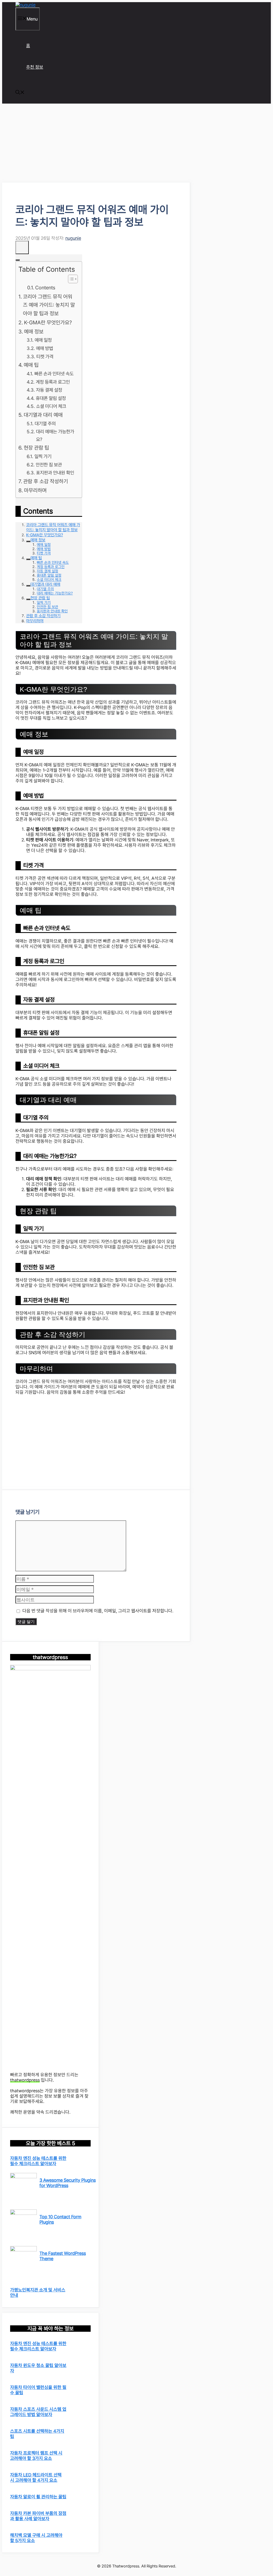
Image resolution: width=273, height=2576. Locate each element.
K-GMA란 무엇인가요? (48, 322)
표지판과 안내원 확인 (55, 473)
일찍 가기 (43, 456)
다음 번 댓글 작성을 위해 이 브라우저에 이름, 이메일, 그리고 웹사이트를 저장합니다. (98, 1611)
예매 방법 (45, 348)
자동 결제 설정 (49, 390)
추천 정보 (35, 67)
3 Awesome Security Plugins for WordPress (68, 2183)
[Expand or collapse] (18, 260)
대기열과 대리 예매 (43, 415)
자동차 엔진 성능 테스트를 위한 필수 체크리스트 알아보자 (38, 2161)
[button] (20, 93)
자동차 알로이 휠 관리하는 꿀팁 (38, 2497)
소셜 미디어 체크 (51, 406)
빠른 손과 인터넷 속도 (54, 374)
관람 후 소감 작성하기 (46, 481)
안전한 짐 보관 (49, 465)
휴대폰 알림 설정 (51, 398)
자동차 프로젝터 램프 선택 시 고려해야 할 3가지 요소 (36, 2456)
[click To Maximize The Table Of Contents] (22, 247)
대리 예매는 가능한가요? (55, 435)
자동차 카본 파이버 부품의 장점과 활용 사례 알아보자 (38, 2516)
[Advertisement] (96, 143)
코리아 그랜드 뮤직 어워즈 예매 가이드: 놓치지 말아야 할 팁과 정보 (49, 305)
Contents (45, 287)
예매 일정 (43, 340)
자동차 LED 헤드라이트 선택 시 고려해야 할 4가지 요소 (36, 2477)
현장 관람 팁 (36, 448)
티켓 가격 (45, 357)
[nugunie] (25, 5)
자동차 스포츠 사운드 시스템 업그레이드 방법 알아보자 (38, 2412)
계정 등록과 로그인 (53, 382)
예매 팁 (31, 365)
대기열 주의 (45, 424)
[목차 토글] (70, 279)
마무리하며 (35, 490)
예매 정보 (34, 332)
